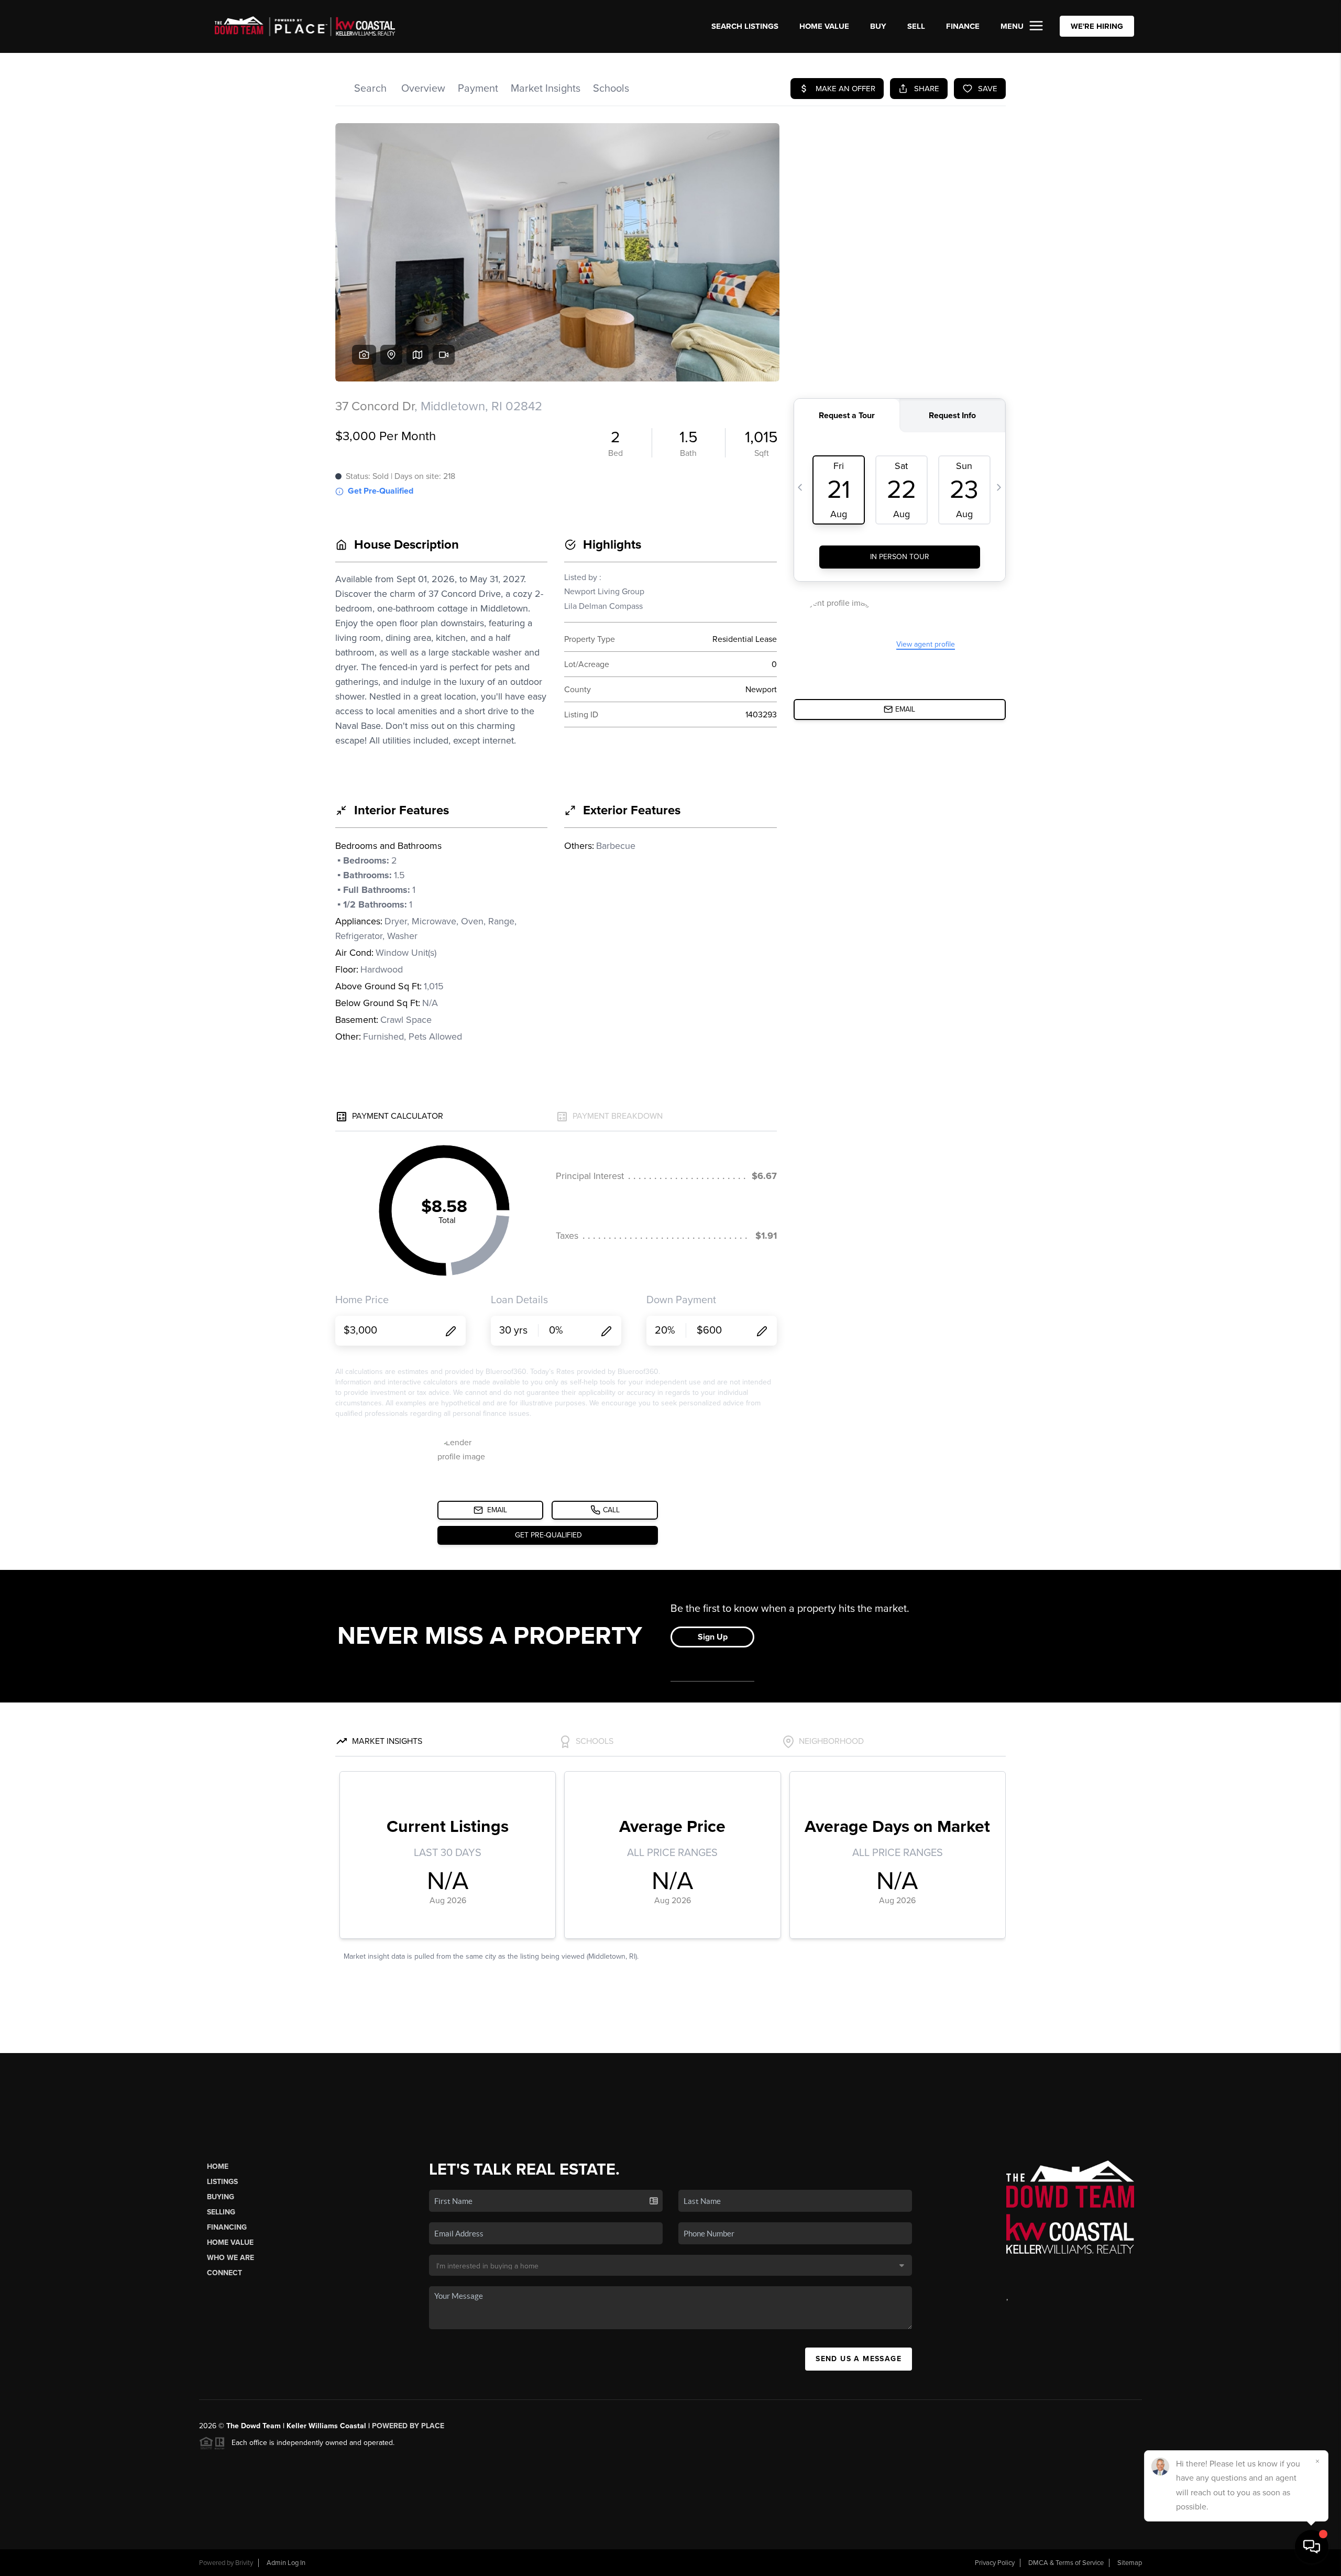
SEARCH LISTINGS (745, 26)
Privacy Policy (995, 2563)
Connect (224, 2273)
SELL (916, 26)
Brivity (244, 2563)
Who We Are (230, 2258)
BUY (878, 26)
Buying (221, 2197)
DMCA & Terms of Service (1066, 2563)
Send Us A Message (859, 2359)
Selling (221, 2212)
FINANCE (963, 26)
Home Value (824, 26)
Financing (227, 2227)
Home (218, 2166)
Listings (222, 2182)
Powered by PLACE (408, 2426)
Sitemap (1130, 2563)
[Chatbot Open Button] (1312, 2547)
